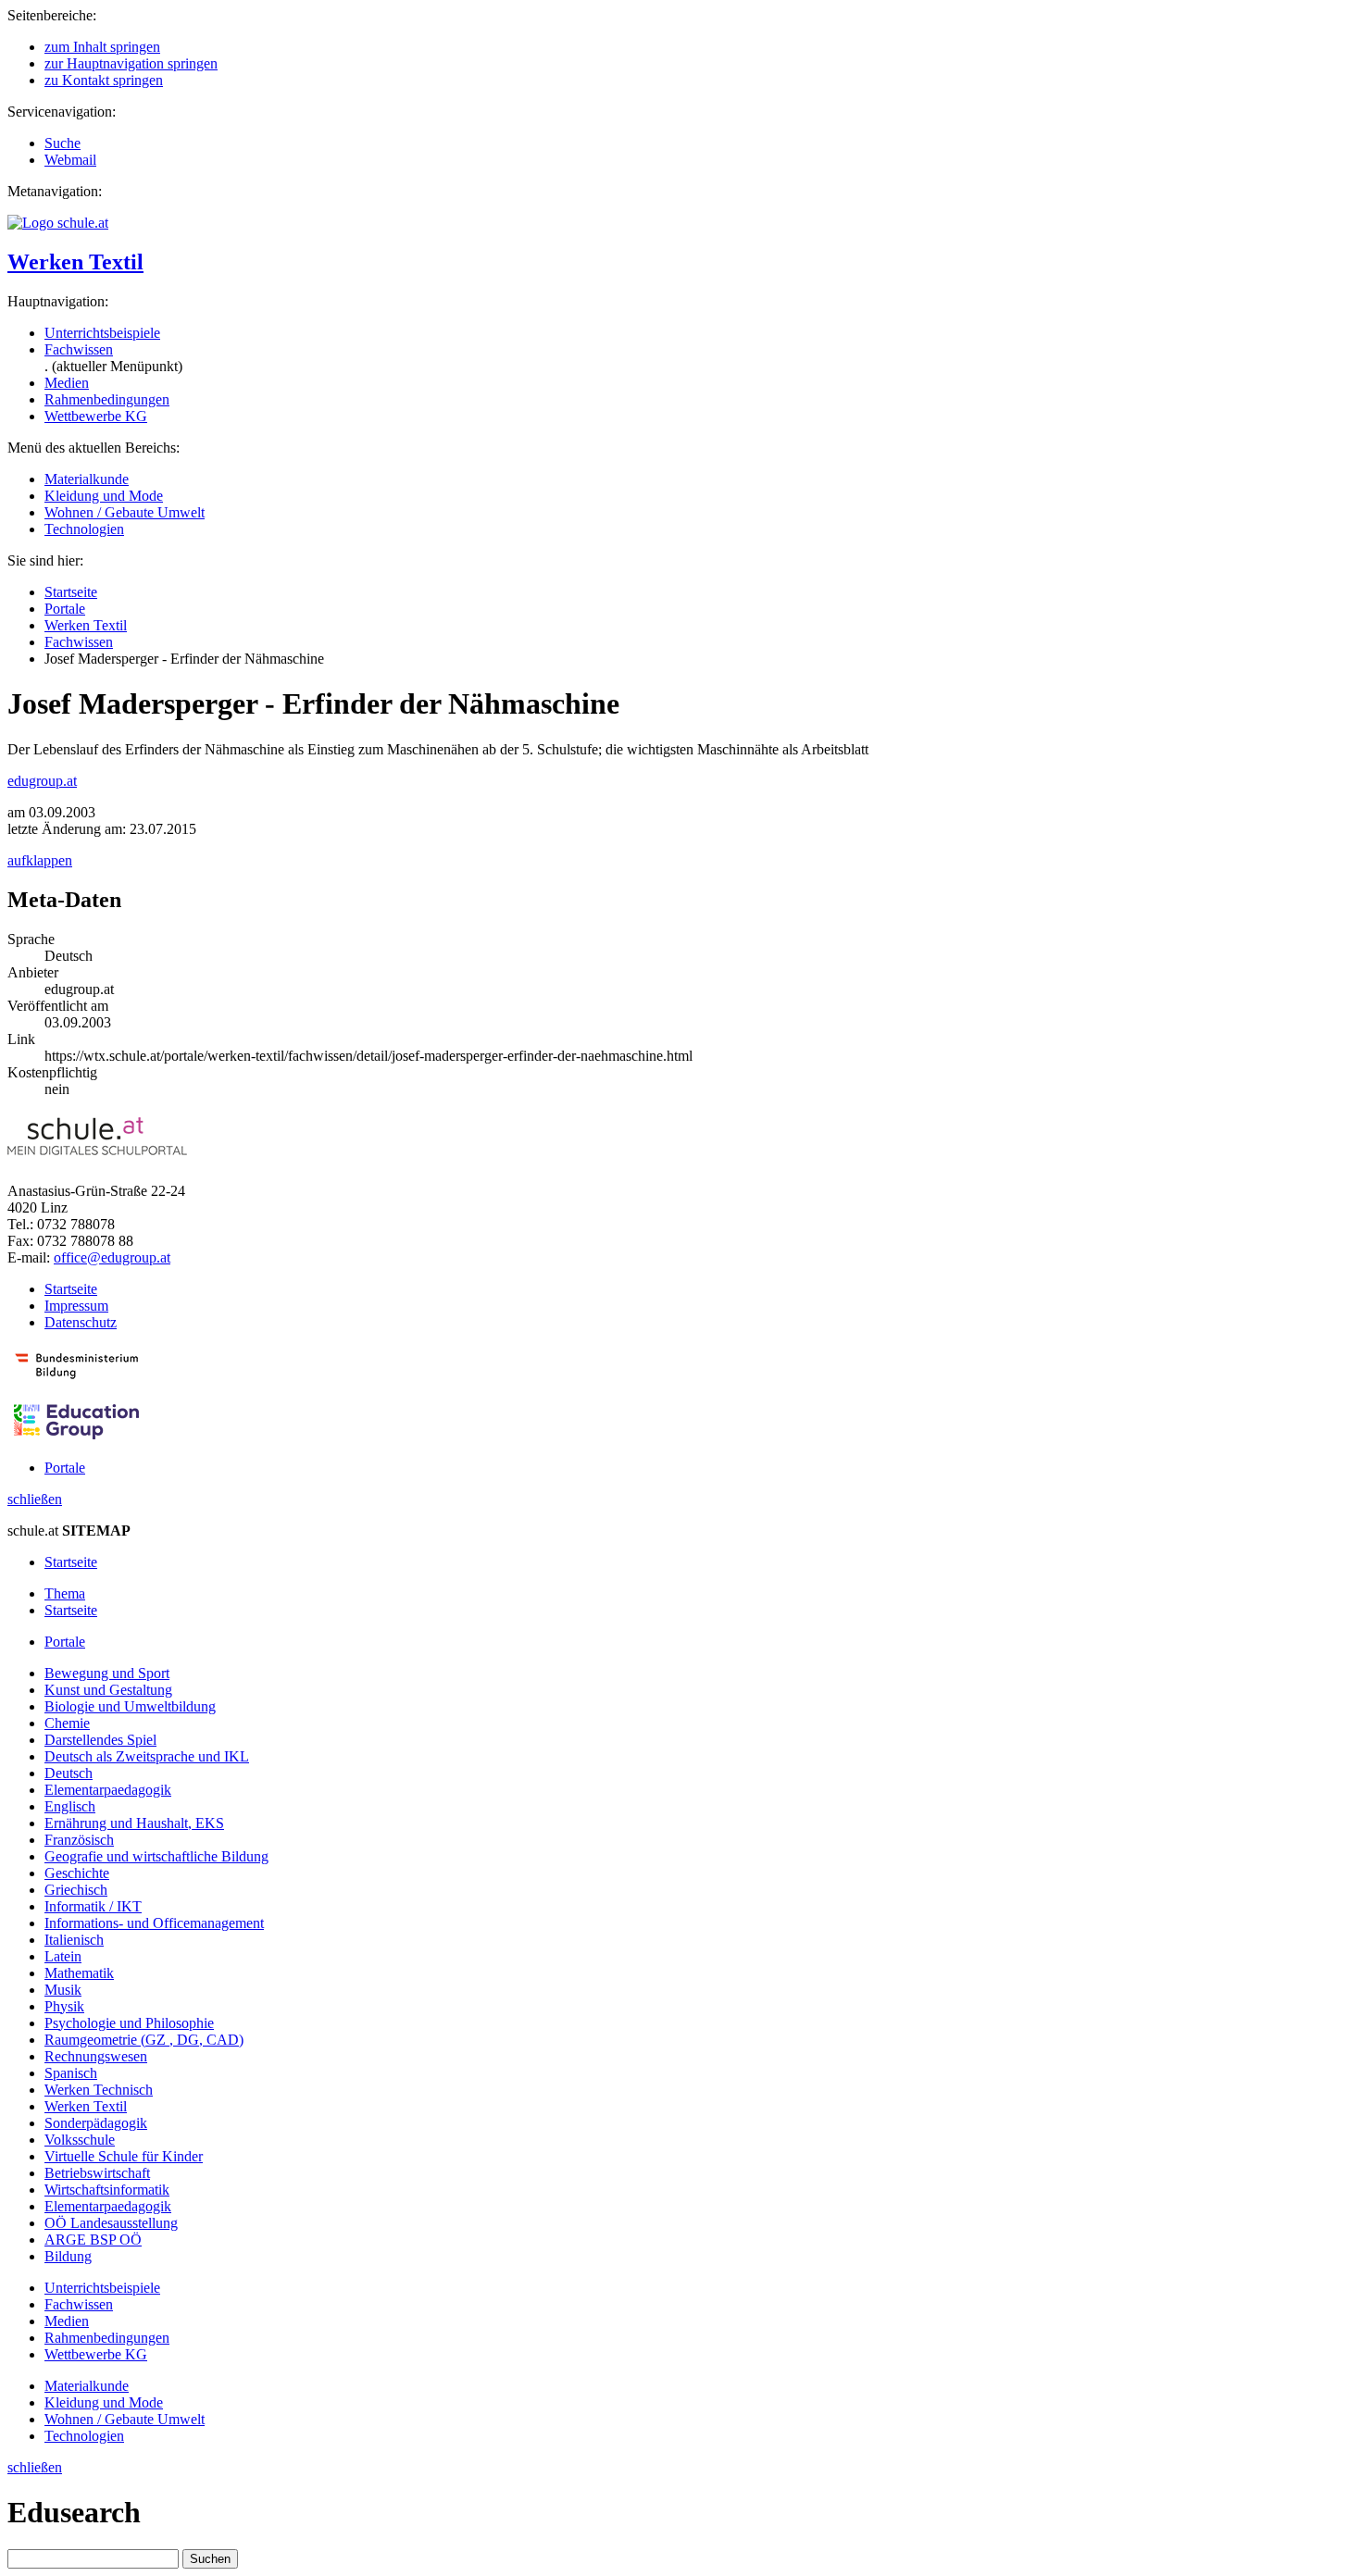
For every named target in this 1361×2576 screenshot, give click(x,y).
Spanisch (71, 2073)
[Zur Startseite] (58, 223)
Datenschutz (81, 1322)
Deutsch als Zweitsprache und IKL (147, 1756)
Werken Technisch (99, 2090)
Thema (65, 1593)
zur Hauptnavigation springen (131, 63)
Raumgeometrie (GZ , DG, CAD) (144, 2040)
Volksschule (80, 2140)
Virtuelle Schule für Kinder (124, 2156)
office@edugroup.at (112, 1257)
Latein (63, 1956)
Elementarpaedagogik (108, 1790)
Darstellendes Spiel (100, 1740)
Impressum (76, 1306)
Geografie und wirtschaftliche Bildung (156, 1856)
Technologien (84, 529)
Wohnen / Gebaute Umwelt (125, 512)
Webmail (70, 160)
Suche (62, 143)
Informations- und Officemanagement (154, 1923)
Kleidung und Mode (104, 496)
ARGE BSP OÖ (93, 2240)
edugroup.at (42, 781)
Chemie (67, 1723)
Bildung (68, 2256)
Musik (63, 1990)
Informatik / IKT (93, 1906)
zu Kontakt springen (104, 80)
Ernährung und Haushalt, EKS (134, 1823)
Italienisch (74, 1940)
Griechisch (76, 1890)
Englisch (70, 1806)
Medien (67, 383)
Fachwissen (79, 349)
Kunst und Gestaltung (108, 1690)
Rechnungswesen (96, 2056)
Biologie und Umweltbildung (130, 1706)
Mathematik (79, 1973)
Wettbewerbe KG (96, 416)
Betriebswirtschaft (97, 2173)
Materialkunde (87, 479)
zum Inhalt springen (102, 47)
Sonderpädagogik (96, 2123)
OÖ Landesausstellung (111, 2223)
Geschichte (77, 1873)
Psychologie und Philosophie (129, 2023)
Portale (65, 609)
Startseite (71, 592)
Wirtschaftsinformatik (107, 2190)
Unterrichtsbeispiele (102, 333)
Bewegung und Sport (107, 1673)
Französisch (79, 1840)
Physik (64, 2006)
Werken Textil (75, 262)
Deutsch (69, 1773)
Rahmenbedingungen (107, 399)
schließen (35, 1499)
